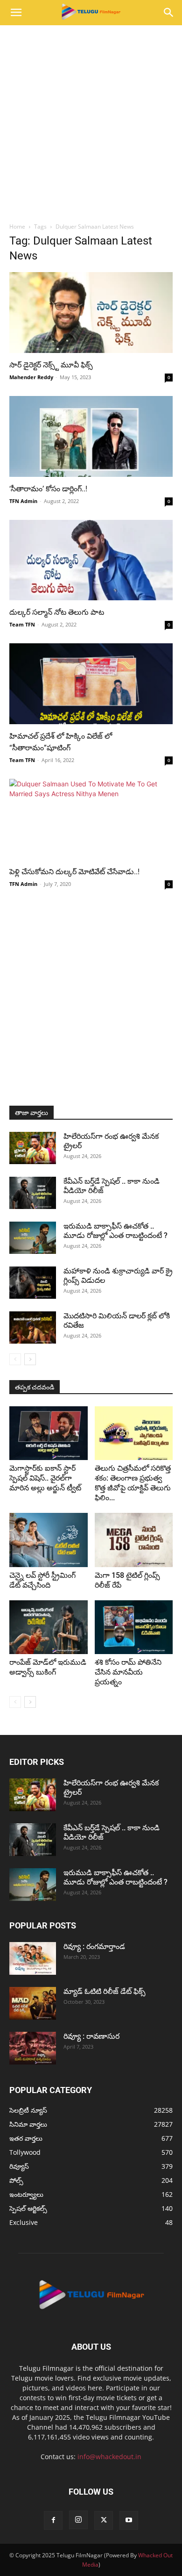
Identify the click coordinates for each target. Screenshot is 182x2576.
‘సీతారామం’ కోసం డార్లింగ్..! (48, 489)
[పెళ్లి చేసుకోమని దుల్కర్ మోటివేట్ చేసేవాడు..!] (91, 819)
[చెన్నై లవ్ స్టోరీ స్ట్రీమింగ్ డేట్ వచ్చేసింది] (49, 1540)
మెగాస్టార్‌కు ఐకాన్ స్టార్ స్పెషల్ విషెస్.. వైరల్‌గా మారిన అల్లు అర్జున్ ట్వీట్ (45, 1478)
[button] (16, 13)
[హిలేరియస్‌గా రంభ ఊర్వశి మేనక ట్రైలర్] (33, 1148)
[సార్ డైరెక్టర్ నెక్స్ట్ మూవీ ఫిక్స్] (91, 313)
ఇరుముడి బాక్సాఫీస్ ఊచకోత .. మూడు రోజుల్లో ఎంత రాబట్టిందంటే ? (115, 1231)
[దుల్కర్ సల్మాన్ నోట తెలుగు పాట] (91, 560)
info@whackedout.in (109, 2457)
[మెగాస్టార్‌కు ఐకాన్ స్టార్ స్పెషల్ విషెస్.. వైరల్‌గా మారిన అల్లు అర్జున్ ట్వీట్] (49, 1433)
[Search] (169, 13)
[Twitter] (104, 2520)
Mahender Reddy (31, 377)
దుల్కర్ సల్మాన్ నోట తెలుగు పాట (57, 612)
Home (17, 227)
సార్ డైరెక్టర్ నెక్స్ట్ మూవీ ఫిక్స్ (52, 365)
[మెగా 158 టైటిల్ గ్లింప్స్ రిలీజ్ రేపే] (134, 1540)
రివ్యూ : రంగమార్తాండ (94, 1946)
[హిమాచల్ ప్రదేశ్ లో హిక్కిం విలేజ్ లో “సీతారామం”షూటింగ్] (91, 684)
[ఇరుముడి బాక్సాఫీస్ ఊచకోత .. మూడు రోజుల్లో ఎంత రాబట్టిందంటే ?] (33, 1238)
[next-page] (30, 1359)
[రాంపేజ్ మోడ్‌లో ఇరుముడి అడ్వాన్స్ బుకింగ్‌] (49, 1627)
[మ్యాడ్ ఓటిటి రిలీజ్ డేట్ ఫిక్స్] (33, 2003)
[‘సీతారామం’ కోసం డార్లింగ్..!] (91, 436)
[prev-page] (15, 1359)
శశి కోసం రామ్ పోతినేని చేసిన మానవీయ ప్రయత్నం (128, 1672)
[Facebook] (53, 2520)
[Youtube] (129, 2520)
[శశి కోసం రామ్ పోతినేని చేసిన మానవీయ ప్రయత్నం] (134, 1627)
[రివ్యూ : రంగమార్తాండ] (33, 1958)
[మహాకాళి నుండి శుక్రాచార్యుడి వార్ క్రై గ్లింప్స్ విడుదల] (33, 1283)
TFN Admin (23, 501)
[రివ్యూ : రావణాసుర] (33, 2048)
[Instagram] (78, 2520)
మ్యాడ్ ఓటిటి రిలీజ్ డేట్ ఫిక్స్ (105, 1991)
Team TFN (22, 624)
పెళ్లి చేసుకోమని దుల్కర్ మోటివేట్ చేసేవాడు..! (74, 872)
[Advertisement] (91, 121)
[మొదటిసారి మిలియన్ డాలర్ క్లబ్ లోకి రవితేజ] (33, 1328)
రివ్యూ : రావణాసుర (91, 2036)
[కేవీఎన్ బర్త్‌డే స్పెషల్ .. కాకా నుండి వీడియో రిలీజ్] (33, 1193)
